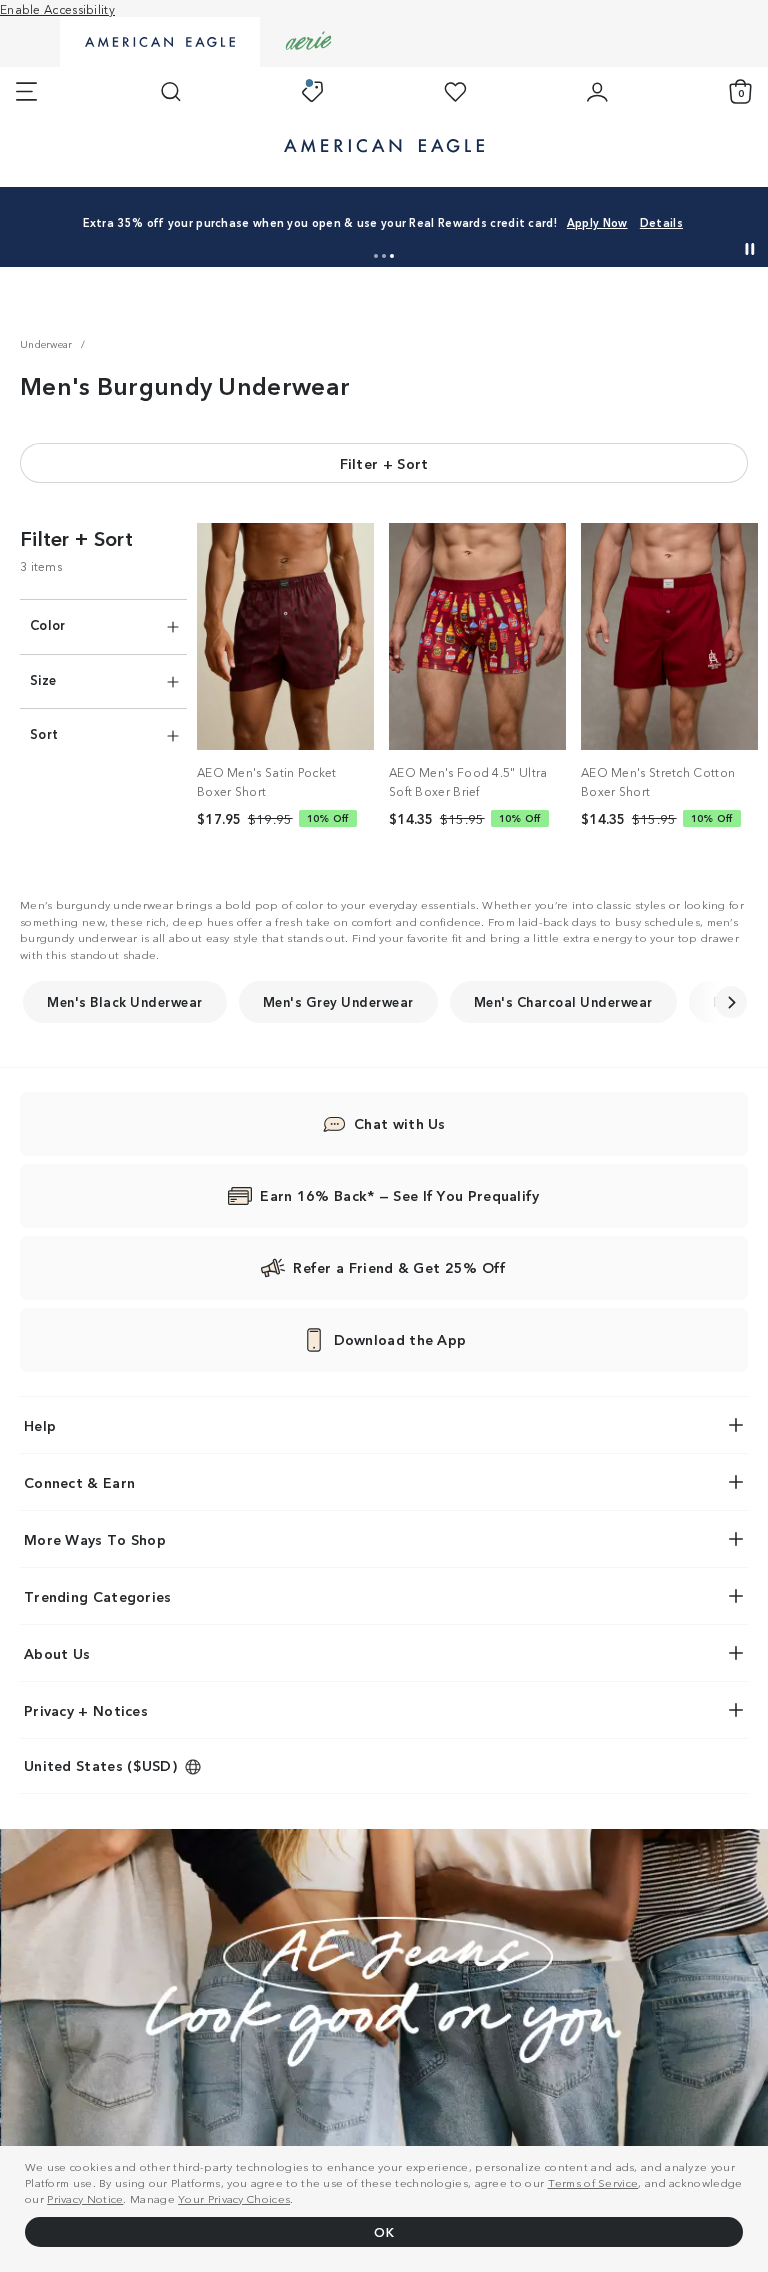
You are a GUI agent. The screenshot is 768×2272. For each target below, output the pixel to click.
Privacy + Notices (86, 1710)
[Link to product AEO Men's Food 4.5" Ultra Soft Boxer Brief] (477, 636)
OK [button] (384, 2231)
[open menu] (26, 92)
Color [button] (48, 624)
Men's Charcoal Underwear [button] (563, 1001)
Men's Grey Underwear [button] (338, 1001)
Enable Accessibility (57, 8)
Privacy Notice (85, 2198)
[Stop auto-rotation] (750, 249)
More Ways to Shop (95, 1539)
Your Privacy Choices (234, 2198)
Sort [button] (44, 733)
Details (661, 222)
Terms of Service (593, 2182)
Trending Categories (98, 1596)
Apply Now (597, 222)
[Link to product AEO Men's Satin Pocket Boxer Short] (285, 636)
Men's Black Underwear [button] (125, 1001)
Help (40, 1425)
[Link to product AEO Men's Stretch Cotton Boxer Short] (669, 636)
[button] (376, 256)
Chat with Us (400, 1123)
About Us (57, 1653)
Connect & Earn (79, 1482)
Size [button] (43, 679)
